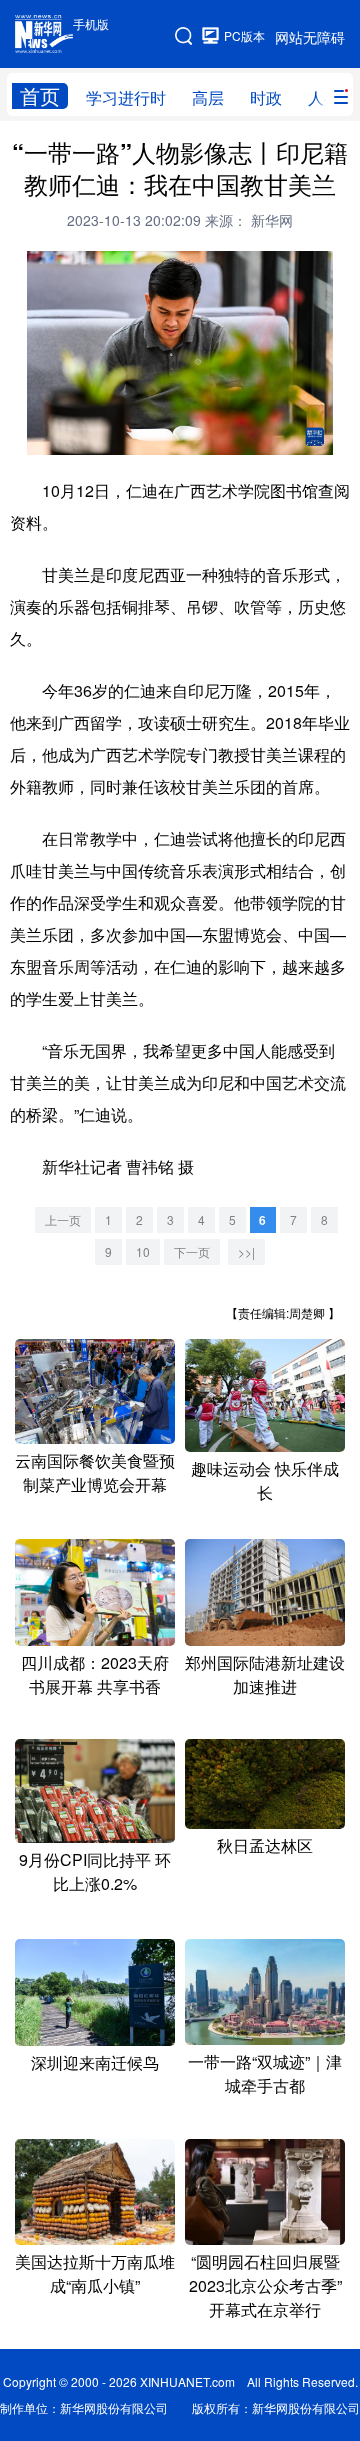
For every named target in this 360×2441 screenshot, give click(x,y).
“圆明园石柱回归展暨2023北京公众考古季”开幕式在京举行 (265, 2285)
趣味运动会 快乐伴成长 (265, 1480)
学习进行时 (126, 97)
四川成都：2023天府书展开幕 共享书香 (95, 1674)
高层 (208, 97)
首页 (40, 96)
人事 (324, 97)
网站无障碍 (310, 37)
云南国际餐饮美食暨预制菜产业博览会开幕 (95, 1472)
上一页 (63, 1219)
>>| (246, 1251)
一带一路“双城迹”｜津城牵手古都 (265, 2073)
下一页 (192, 1251)
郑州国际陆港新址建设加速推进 (265, 1674)
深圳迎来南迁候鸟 (95, 2062)
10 (143, 1251)
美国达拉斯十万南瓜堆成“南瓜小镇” (95, 2273)
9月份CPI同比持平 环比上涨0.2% (95, 1871)
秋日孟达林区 (265, 1845)
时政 (266, 97)
